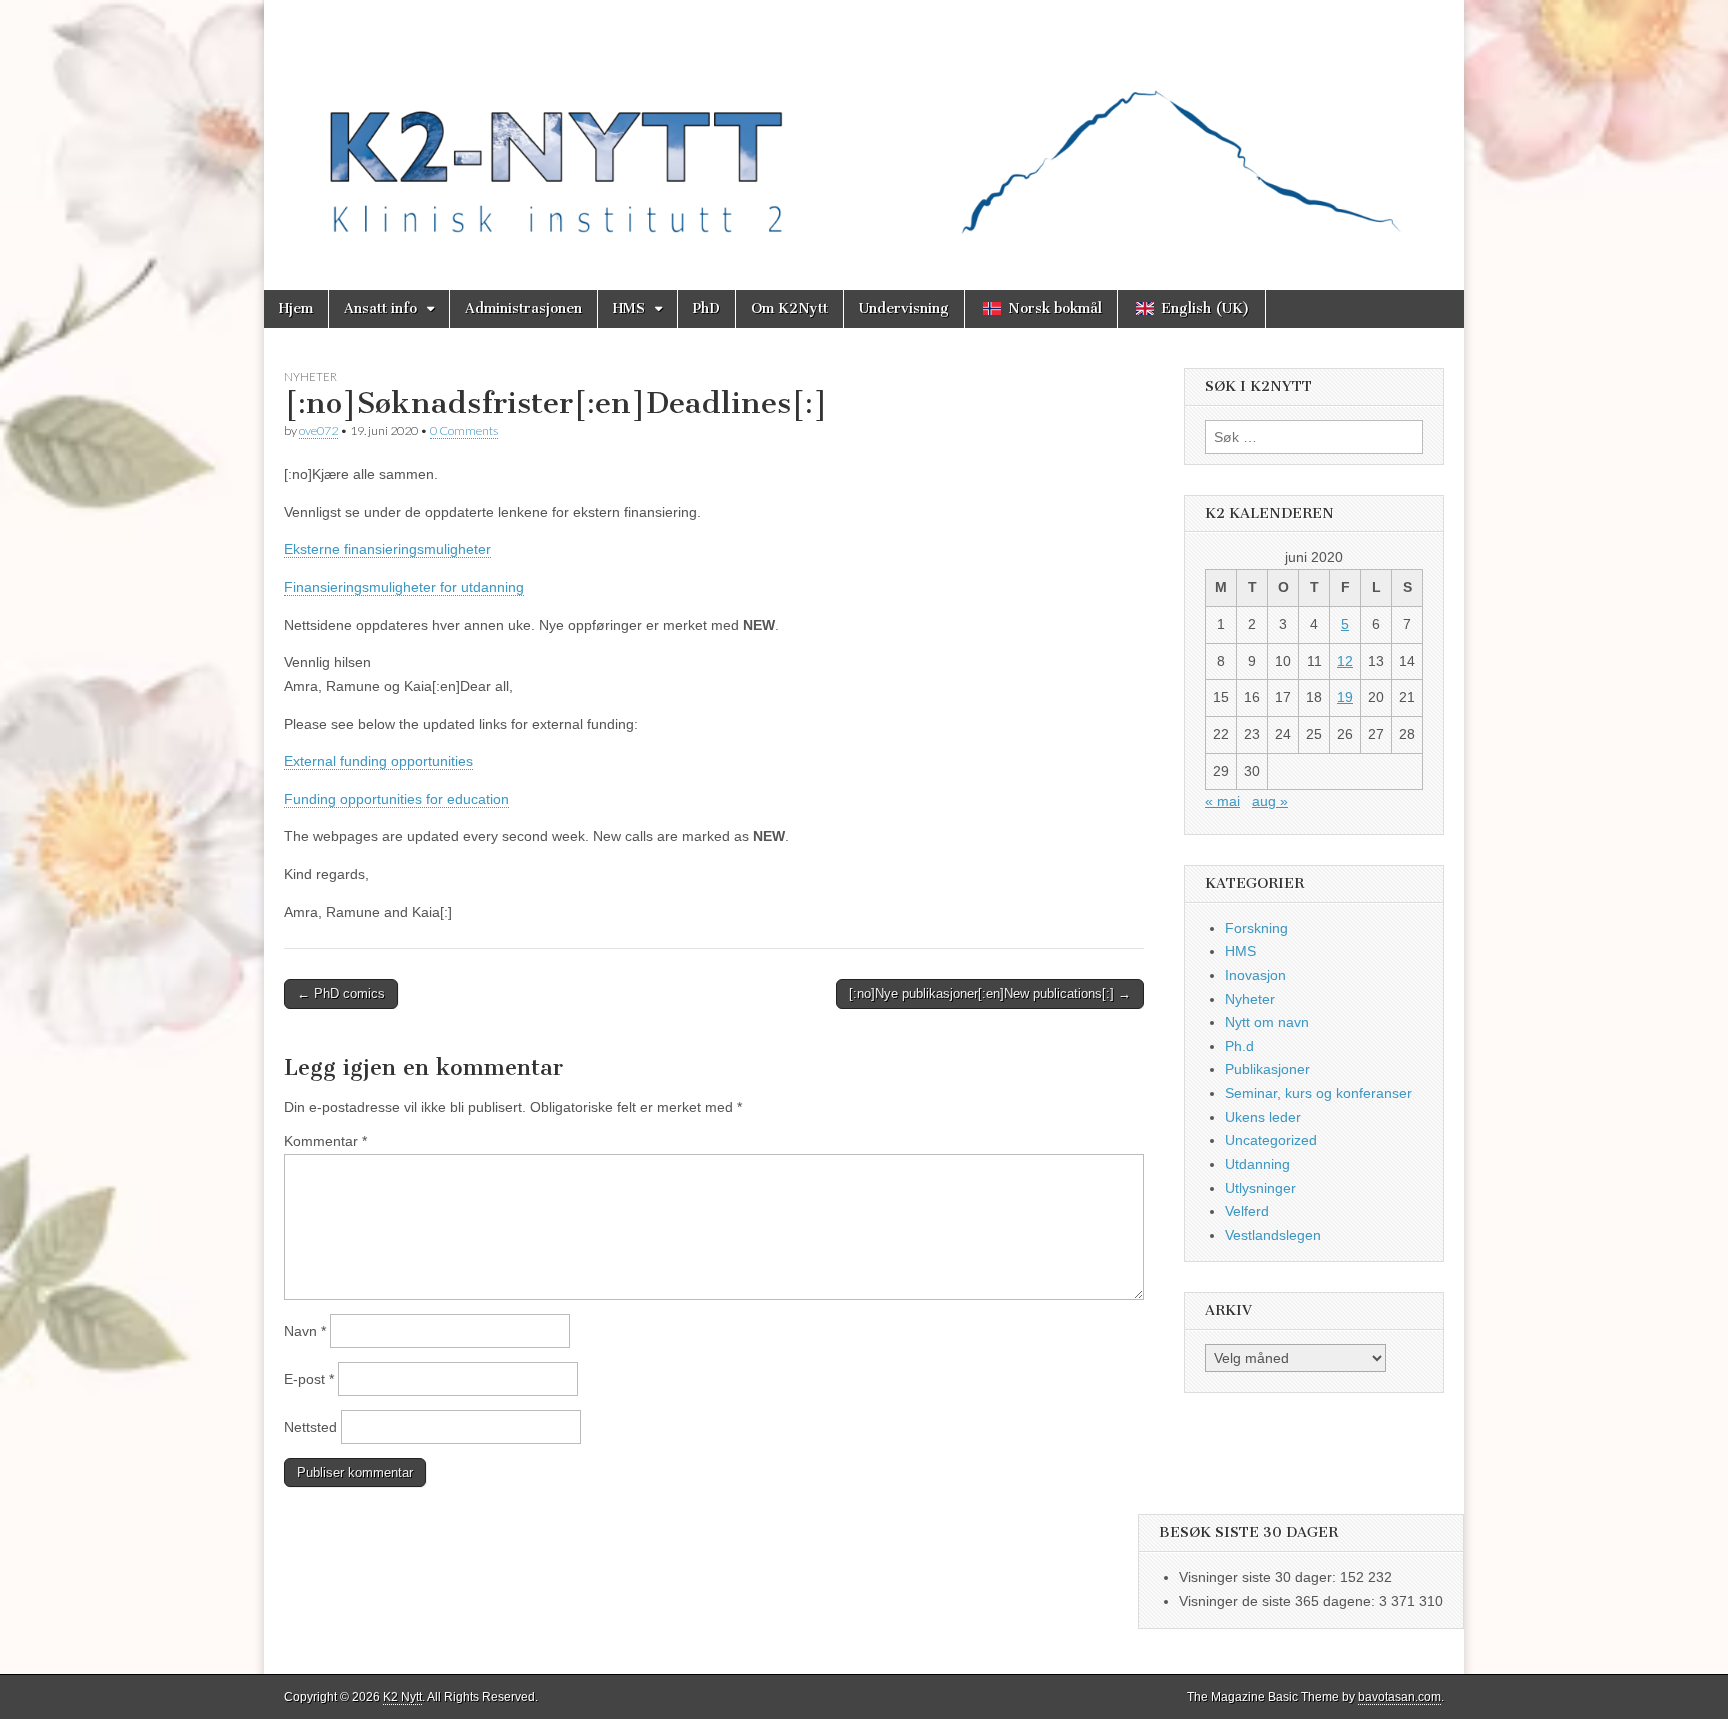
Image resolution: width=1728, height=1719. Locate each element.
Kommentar (325, 1141)
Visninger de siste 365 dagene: (1279, 1601)
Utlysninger (1260, 1188)
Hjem (296, 308)
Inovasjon (1255, 975)
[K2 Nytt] (864, 130)
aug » (1270, 801)
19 (1345, 697)
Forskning (1256, 928)
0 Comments (464, 430)
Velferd (1247, 1211)
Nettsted (310, 1427)
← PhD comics (341, 993)
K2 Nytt (402, 1697)
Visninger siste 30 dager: (1259, 1577)
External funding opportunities (378, 761)
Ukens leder (1263, 1117)
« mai (1222, 801)
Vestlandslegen (1273, 1235)
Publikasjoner (1267, 1069)
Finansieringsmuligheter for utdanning (404, 587)
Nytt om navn (1267, 1022)
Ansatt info (380, 308)
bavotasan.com (1399, 1697)
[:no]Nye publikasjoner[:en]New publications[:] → (990, 993)
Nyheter (310, 376)
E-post (309, 1379)
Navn (305, 1331)
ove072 (318, 430)
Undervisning (904, 308)
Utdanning (1257, 1164)
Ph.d (1239, 1046)
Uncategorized (1271, 1140)
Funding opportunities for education (396, 799)
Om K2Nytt (789, 308)
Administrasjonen (523, 308)
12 (1345, 661)
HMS (629, 308)
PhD (706, 308)
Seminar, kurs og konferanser (1318, 1093)
